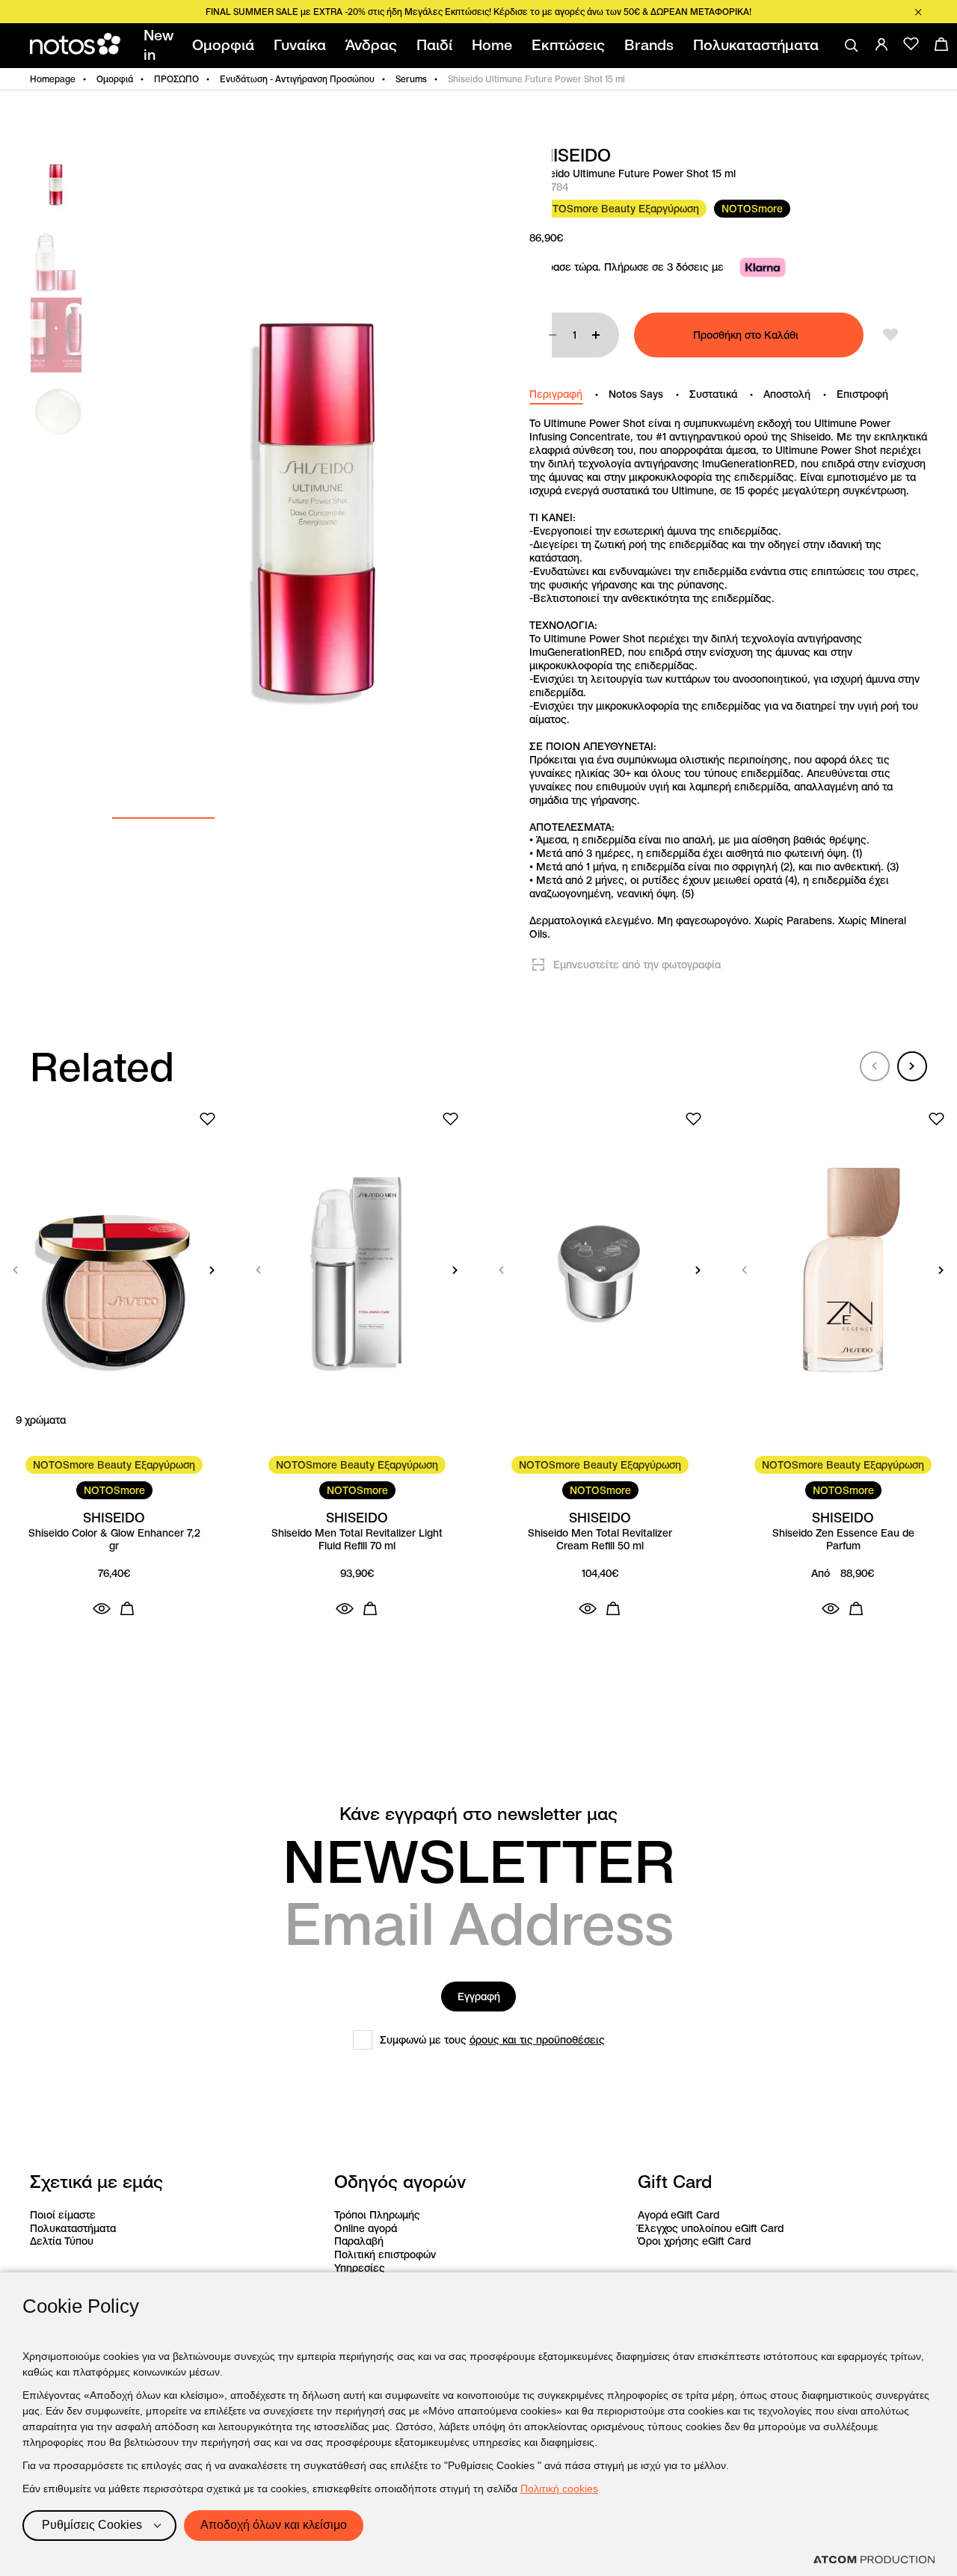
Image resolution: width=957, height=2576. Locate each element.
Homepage (53, 79)
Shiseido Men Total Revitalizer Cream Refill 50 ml (600, 1540)
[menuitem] (161, 46)
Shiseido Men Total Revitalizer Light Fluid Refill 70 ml (357, 1540)
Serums (411, 79)
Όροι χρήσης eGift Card (694, 2241)
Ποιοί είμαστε (63, 2215)
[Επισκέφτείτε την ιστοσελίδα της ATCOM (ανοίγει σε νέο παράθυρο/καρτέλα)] (874, 2560)
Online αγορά (366, 2228)
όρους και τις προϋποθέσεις (537, 2040)
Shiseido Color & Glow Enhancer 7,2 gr (114, 1540)
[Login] (881, 44)
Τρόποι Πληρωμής (377, 2215)
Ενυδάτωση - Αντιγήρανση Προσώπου (297, 79)
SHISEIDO (570, 156)
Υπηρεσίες (360, 2268)
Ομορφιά (115, 79)
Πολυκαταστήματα (73, 2228)
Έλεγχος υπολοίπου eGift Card (711, 2228)
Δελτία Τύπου (62, 2241)
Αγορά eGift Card (678, 2215)
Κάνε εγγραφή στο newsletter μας (478, 1814)
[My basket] (941, 44)
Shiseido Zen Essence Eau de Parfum (843, 1540)
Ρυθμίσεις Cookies (92, 2525)
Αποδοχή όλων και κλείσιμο (274, 2525)
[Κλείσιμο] (918, 12)
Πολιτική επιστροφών (385, 2254)
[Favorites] (911, 44)
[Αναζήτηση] (852, 46)
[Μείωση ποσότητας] (553, 335)
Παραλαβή (359, 2241)
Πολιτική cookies (559, 2489)
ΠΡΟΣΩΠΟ (176, 79)
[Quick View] (102, 1608)
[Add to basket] (127, 1608)
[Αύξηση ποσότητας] (596, 335)
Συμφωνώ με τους (492, 2040)
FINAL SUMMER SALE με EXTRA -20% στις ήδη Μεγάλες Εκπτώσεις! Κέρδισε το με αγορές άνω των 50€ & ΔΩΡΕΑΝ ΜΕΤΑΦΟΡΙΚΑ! (478, 12)
